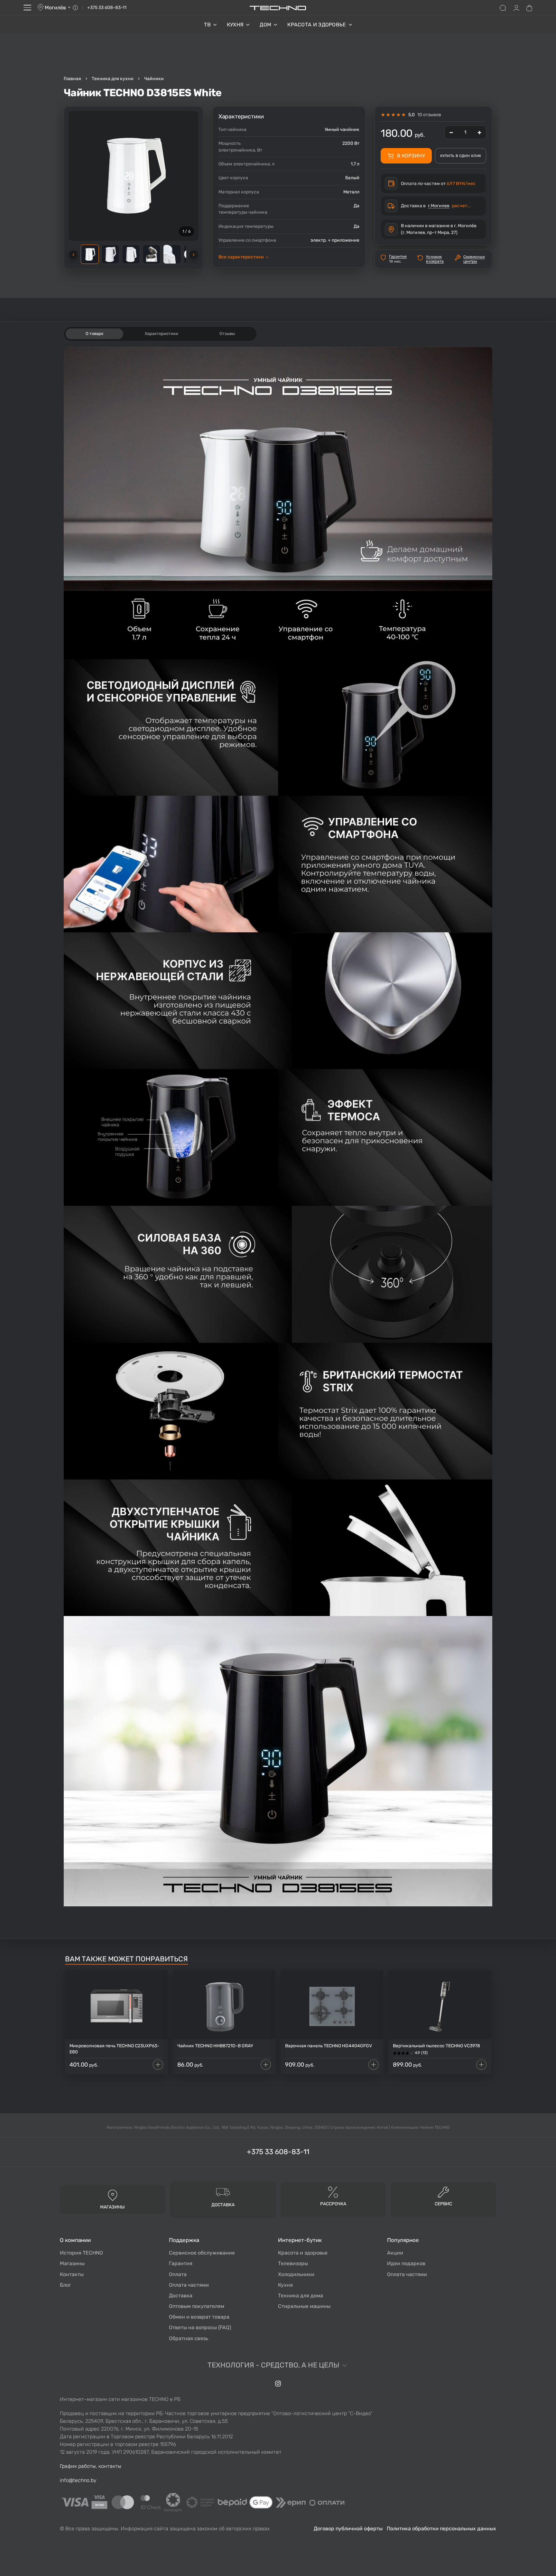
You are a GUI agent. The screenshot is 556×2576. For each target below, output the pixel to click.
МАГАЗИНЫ (112, 2207)
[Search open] (503, 8)
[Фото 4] (152, 254)
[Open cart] (529, 8)
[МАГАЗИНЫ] (113, 2195)
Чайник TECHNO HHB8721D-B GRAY (215, 2046)
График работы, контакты (91, 2466)
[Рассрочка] (333, 2192)
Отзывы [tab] (227, 334)
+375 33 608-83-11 (107, 8)
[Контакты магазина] (75, 8)
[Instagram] (278, 2384)
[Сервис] (443, 2192)
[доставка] (223, 2192)
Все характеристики (243, 257)
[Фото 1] (90, 254)
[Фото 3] (131, 254)
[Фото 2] (110, 254)
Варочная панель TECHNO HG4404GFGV (329, 2046)
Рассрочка (333, 2204)
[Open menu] (27, 8)
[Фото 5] (172, 254)
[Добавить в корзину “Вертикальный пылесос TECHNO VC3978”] (481, 2065)
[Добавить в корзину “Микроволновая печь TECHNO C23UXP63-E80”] (158, 2065)
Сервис (443, 2204)
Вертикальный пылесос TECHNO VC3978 (436, 2046)
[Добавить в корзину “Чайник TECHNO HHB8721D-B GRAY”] (266, 2065)
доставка (223, 2205)
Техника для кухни (113, 79)
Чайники (154, 79)
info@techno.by (78, 2480)
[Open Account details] (516, 8)
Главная (72, 79)
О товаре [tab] (94, 334)
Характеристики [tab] (162, 334)
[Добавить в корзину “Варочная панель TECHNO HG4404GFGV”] (374, 2065)
